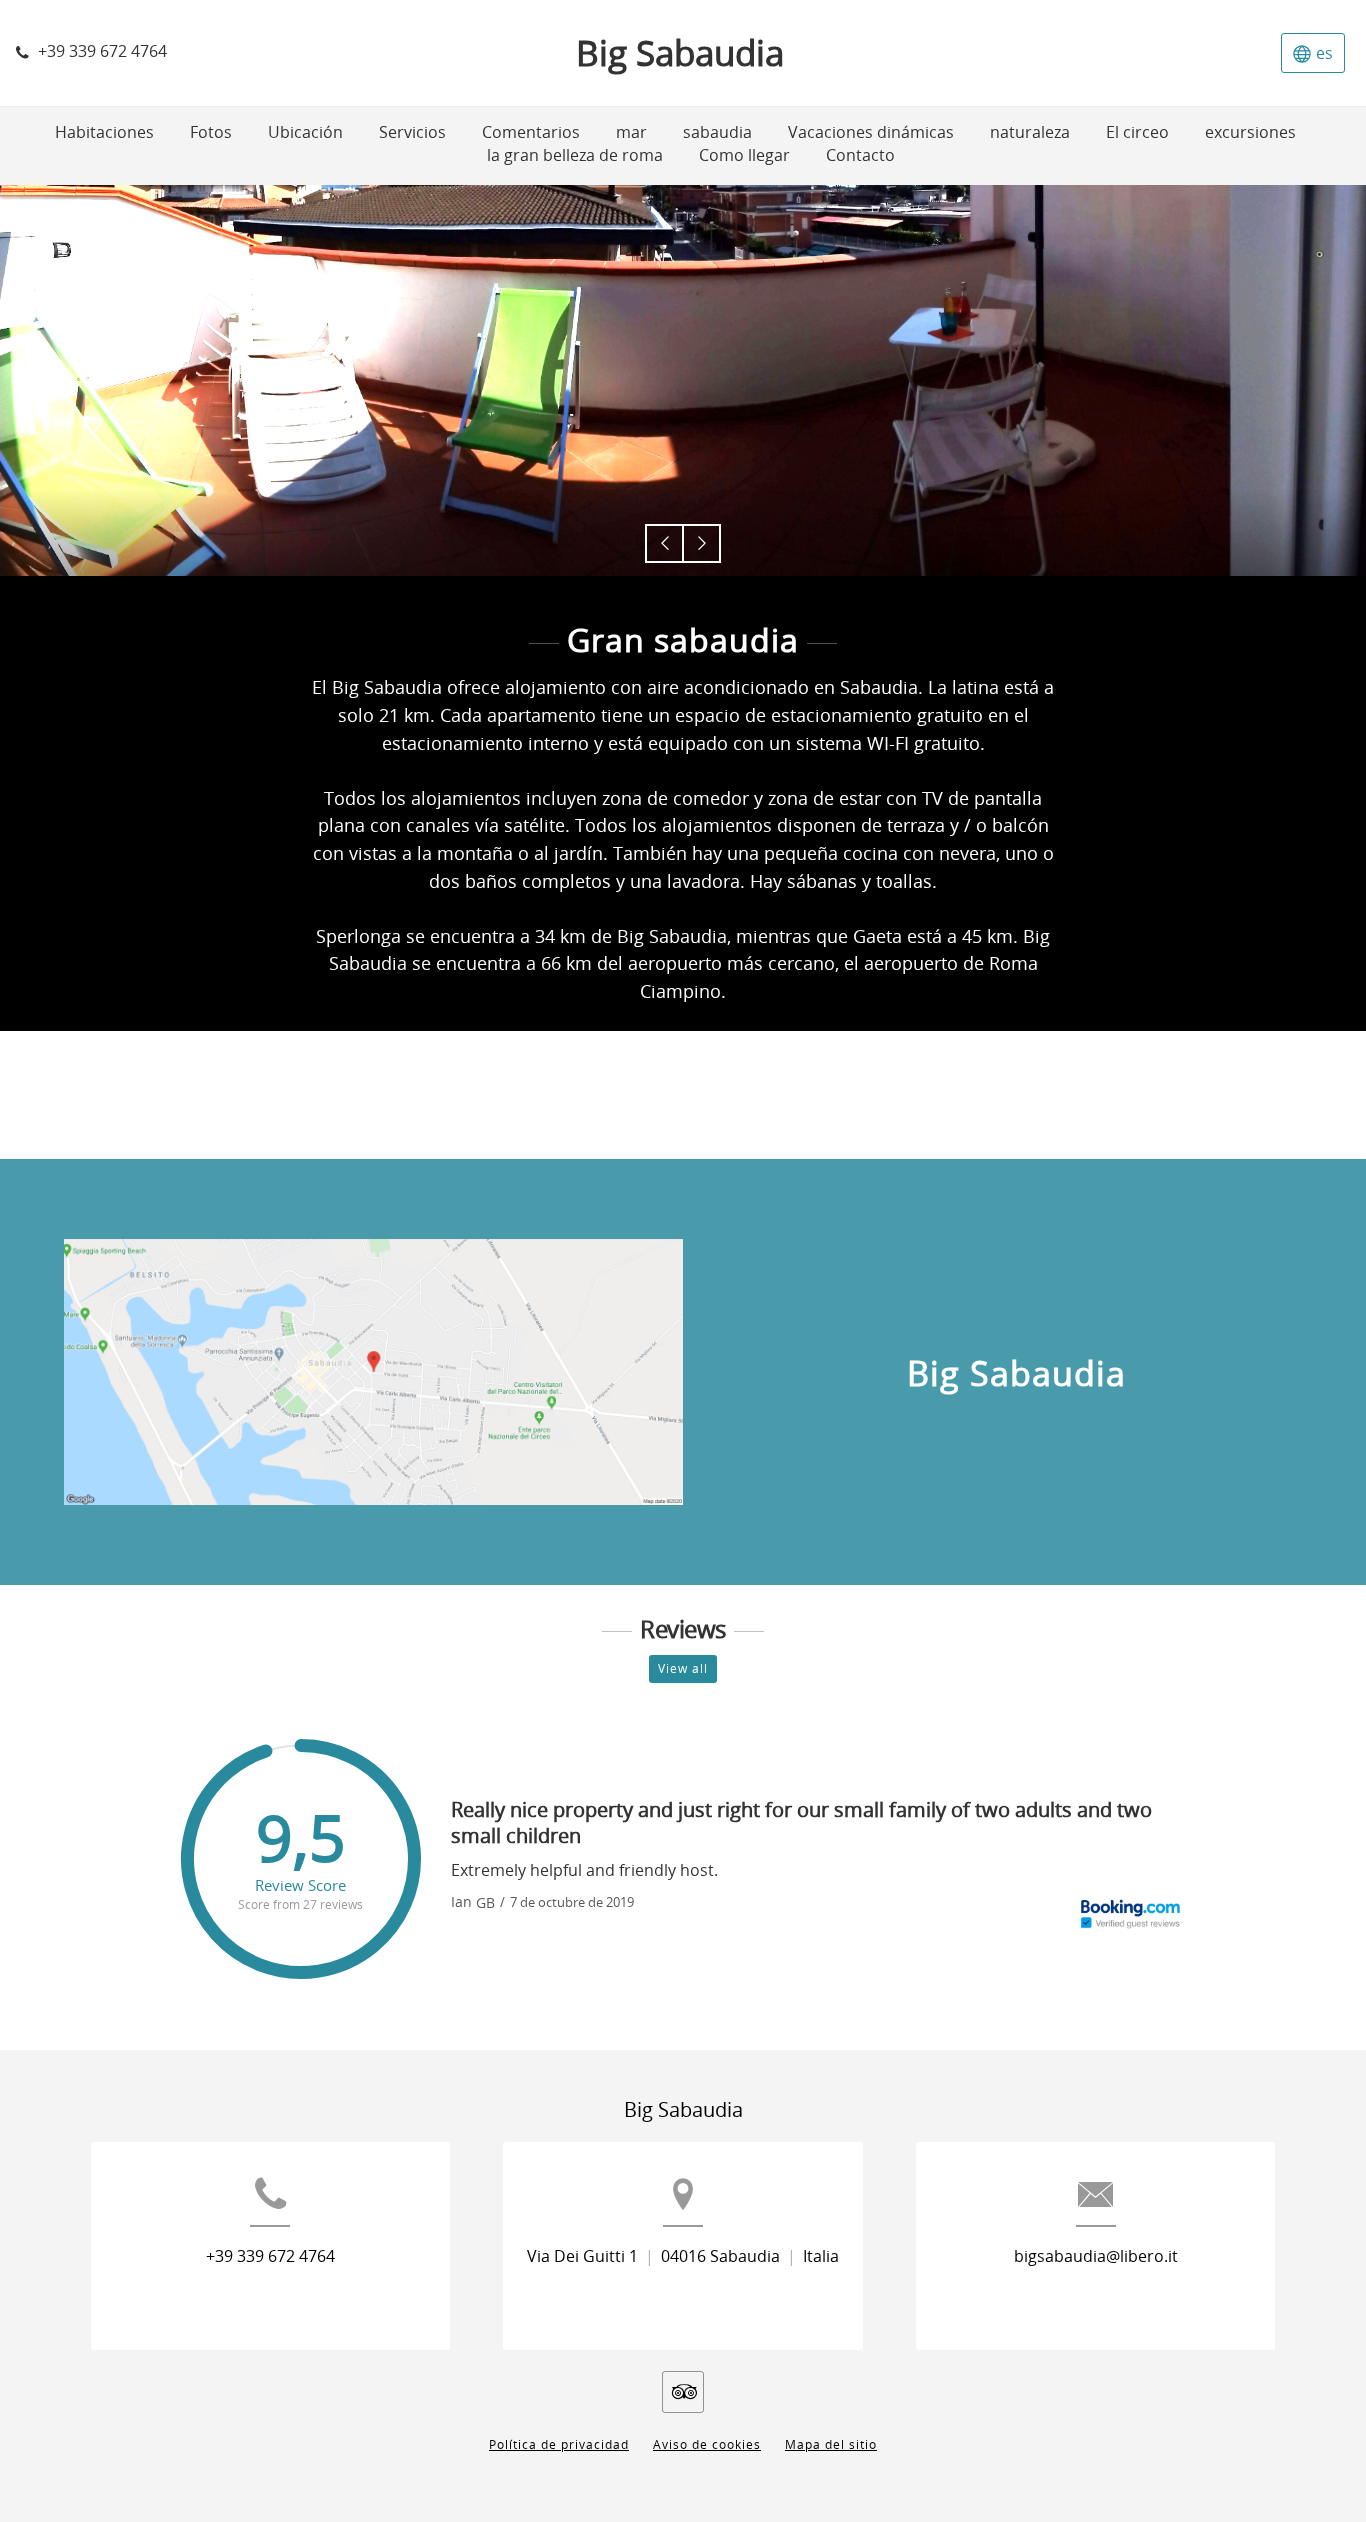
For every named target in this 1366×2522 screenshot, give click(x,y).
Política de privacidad (559, 2445)
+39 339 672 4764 (270, 2256)
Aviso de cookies (707, 2445)
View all (683, 1669)
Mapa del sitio (831, 2445)
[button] (664, 543)
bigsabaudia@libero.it (1096, 2256)
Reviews (683, 1630)
